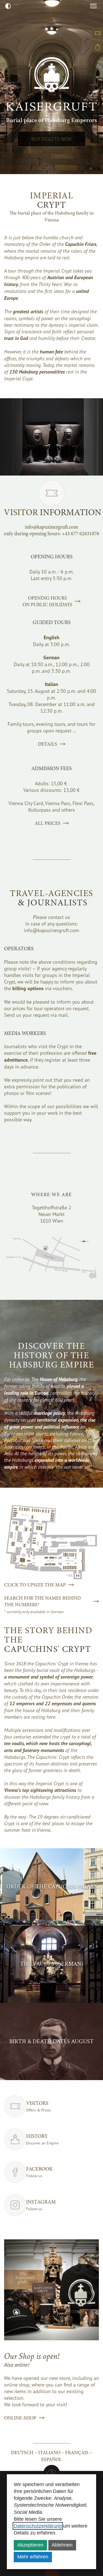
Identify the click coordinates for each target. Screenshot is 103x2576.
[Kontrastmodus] (8, 6)
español (51, 2459)
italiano (49, 2453)
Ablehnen (62, 2545)
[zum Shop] (98, 47)
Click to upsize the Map (35, 1585)
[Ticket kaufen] (98, 33)
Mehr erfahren (33, 2557)
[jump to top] (52, 2473)
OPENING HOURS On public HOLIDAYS (47, 601)
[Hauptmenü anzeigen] (93, 6)
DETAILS (48, 744)
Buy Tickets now (51, 139)
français (77, 2453)
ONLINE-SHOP (20, 2418)
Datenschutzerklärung (38, 2526)
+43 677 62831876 (80, 534)
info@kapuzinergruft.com (51, 527)
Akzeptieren (30, 2545)
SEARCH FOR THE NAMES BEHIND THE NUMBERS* (42, 1601)
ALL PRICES (48, 823)
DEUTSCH (22, 2453)
